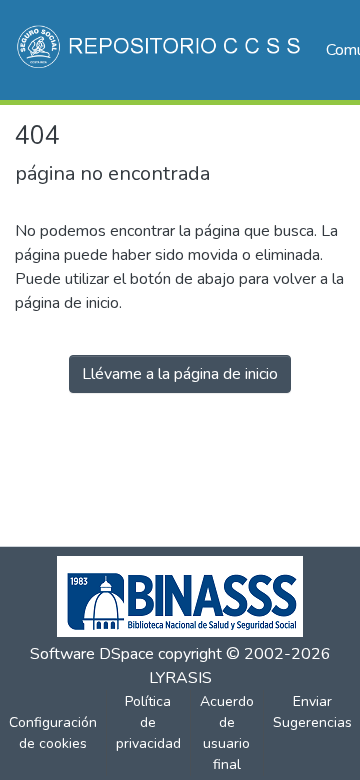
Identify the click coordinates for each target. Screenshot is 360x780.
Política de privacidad (148, 722)
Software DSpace (92, 654)
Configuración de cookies (53, 733)
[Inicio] (160, 50)
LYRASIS (180, 678)
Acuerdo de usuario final (227, 733)
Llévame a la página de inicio (180, 374)
